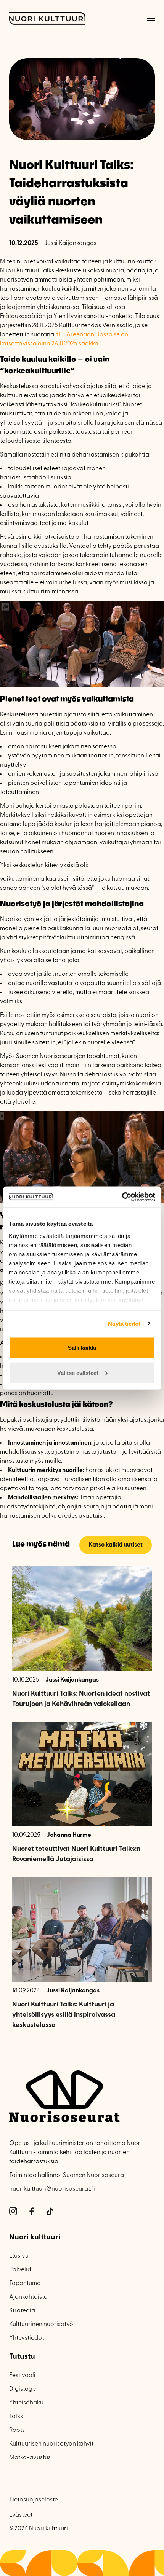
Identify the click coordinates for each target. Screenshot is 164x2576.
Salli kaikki (82, 1348)
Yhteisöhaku (26, 2403)
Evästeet (21, 2515)
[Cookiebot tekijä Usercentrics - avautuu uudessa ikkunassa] (122, 1197)
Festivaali (22, 2376)
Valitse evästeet (78, 1372)
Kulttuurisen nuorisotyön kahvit (51, 2444)
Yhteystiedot (27, 2338)
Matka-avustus (30, 2458)
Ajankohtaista (28, 2297)
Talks (16, 2417)
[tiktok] (50, 2212)
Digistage (23, 2389)
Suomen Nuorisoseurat (94, 2175)
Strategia (22, 2311)
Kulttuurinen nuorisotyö (41, 2325)
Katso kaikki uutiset (116, 1545)
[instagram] (13, 2212)
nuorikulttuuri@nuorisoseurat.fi (52, 2189)
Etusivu (19, 2256)
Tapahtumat (26, 2283)
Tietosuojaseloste (34, 2500)
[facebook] (32, 2212)
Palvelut (20, 2270)
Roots (17, 2430)
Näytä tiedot (124, 1323)
